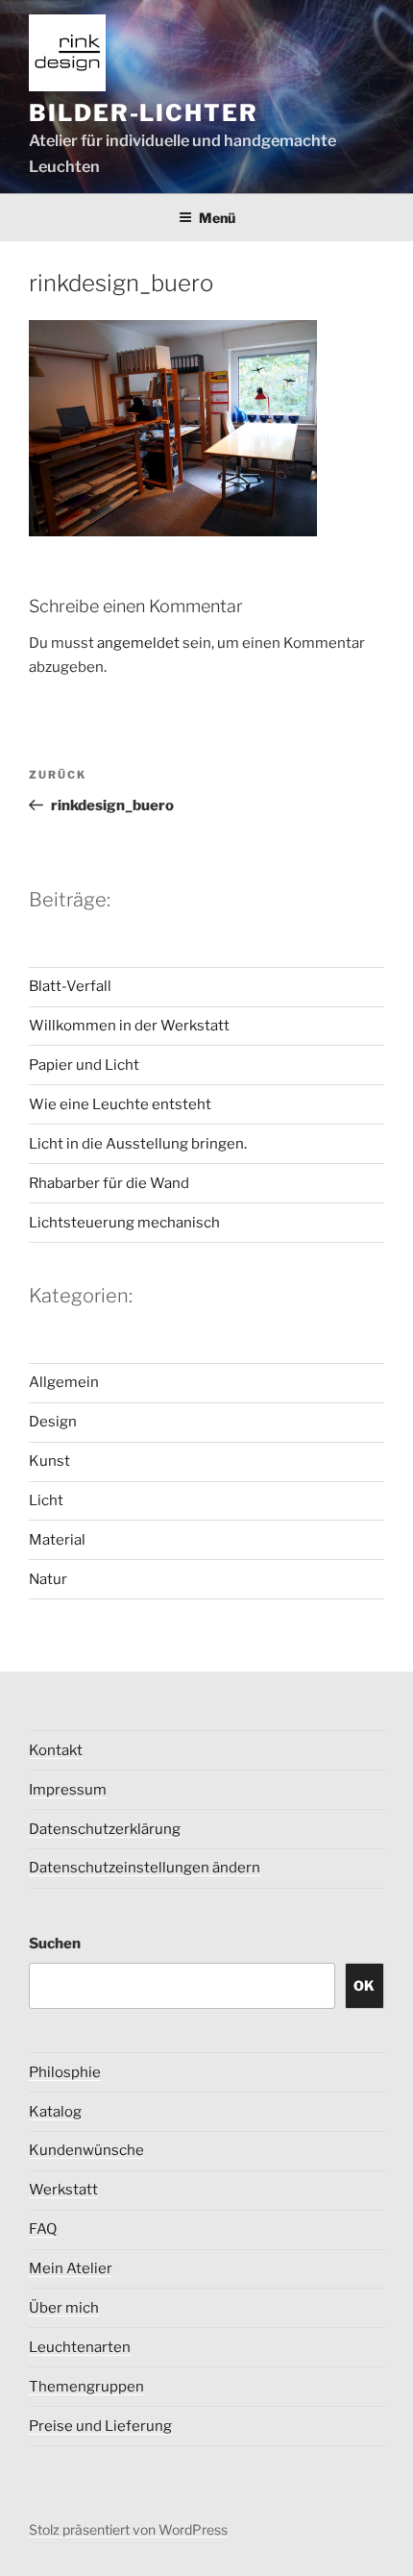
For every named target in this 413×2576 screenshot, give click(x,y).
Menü (217, 218)
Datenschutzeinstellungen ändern (145, 1868)
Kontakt (56, 1750)
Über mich (64, 2308)
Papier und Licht (84, 1065)
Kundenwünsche (86, 2150)
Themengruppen (86, 2387)
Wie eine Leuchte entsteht (120, 1104)
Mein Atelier (71, 2268)
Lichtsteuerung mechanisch (124, 1223)
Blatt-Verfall (70, 986)
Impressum (68, 1790)
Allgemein (64, 1382)
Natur (48, 1579)
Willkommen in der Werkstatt (129, 1026)
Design (53, 1422)
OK (364, 1985)
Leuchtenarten (80, 2347)
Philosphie (65, 2072)
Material (57, 1540)
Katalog (55, 2112)
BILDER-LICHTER (144, 113)
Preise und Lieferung (100, 2426)
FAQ (43, 2229)
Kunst (49, 1461)
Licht (46, 1500)
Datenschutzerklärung (105, 1829)
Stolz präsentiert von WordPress (128, 2529)
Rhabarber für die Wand (109, 1183)
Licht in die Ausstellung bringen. (138, 1144)
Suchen (55, 1944)
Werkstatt (63, 2190)
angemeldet (138, 643)
